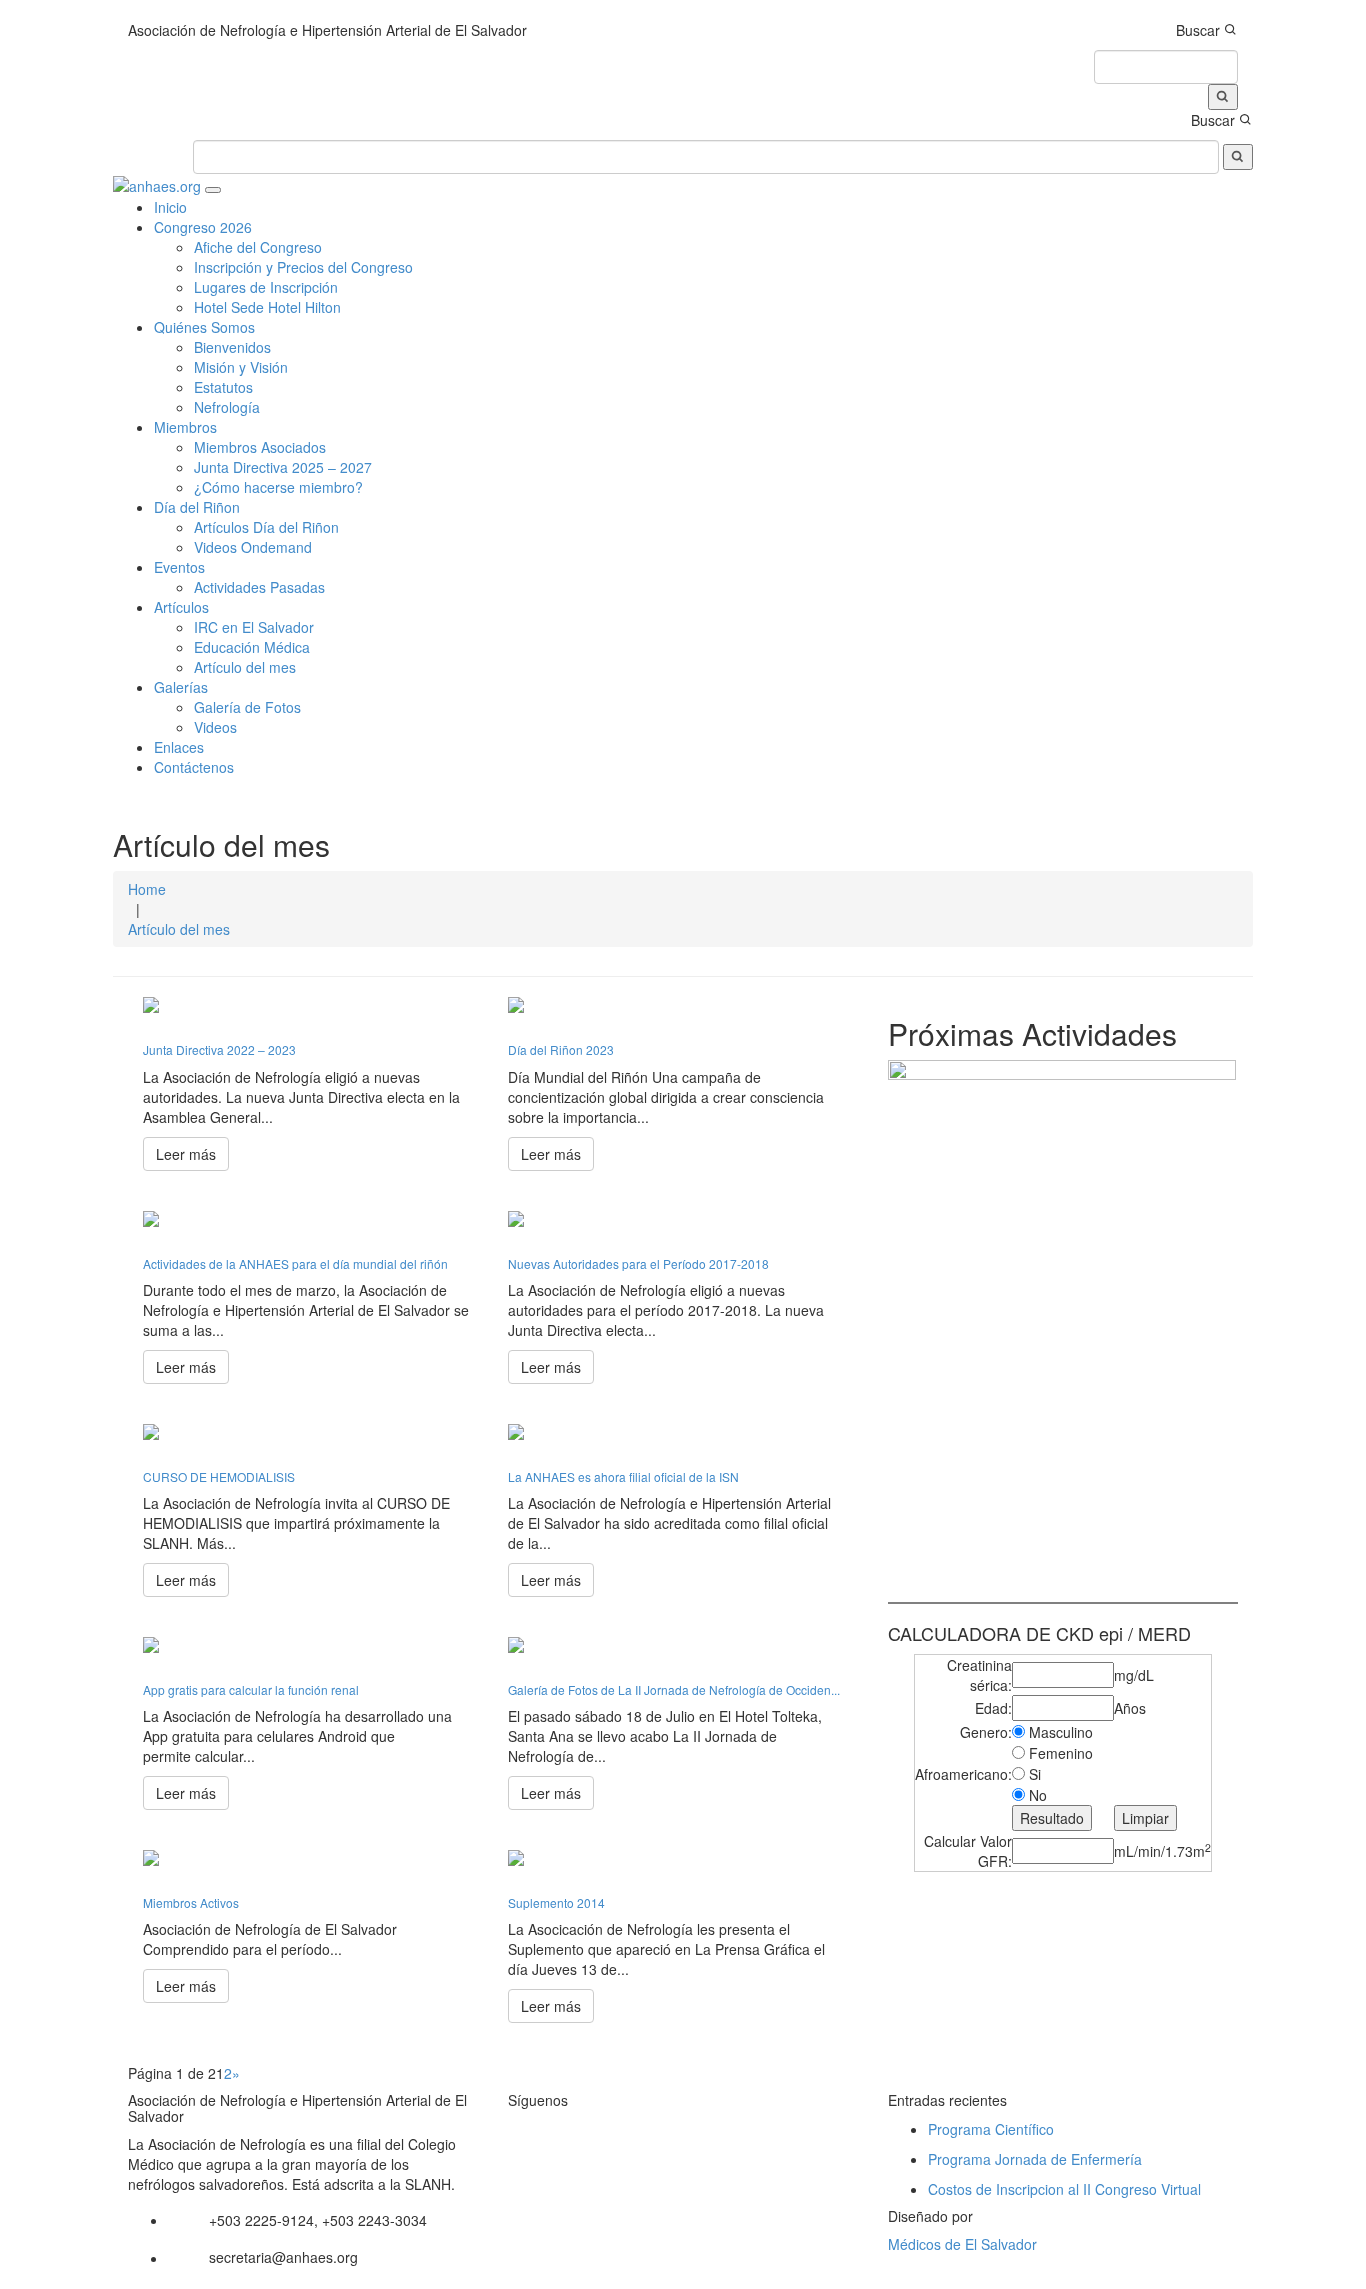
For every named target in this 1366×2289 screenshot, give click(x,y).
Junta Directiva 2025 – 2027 (283, 467)
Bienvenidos (232, 347)
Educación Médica (252, 647)
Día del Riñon (197, 507)
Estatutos (223, 387)
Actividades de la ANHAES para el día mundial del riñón (295, 1263)
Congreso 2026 (203, 227)
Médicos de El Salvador (962, 2244)
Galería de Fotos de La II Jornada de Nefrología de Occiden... (674, 1689)
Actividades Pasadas (259, 587)
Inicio (170, 207)
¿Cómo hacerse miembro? (278, 487)
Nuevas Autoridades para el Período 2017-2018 (638, 1263)
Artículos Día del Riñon (266, 527)
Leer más (186, 1154)
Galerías (181, 687)
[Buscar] (1223, 97)
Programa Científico (991, 2129)
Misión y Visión (241, 367)
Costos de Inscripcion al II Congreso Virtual (1064, 2189)
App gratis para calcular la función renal (251, 1689)
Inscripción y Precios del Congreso (303, 267)
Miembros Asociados (260, 447)
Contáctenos (194, 767)
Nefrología (227, 407)
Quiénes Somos (204, 327)
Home (147, 889)
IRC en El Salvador (254, 627)
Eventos (179, 567)
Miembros (185, 427)
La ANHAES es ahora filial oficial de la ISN (623, 1476)
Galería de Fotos (247, 707)
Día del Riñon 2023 (561, 1049)
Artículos (181, 607)
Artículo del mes (245, 667)
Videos (215, 727)
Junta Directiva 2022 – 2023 (219, 1049)
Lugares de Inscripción (266, 287)
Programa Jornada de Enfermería (1035, 2159)
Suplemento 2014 (556, 1902)
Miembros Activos (191, 1902)
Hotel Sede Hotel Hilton (267, 307)
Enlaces (179, 747)
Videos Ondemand (253, 547)
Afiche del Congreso (258, 247)
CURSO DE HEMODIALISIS (219, 1476)
